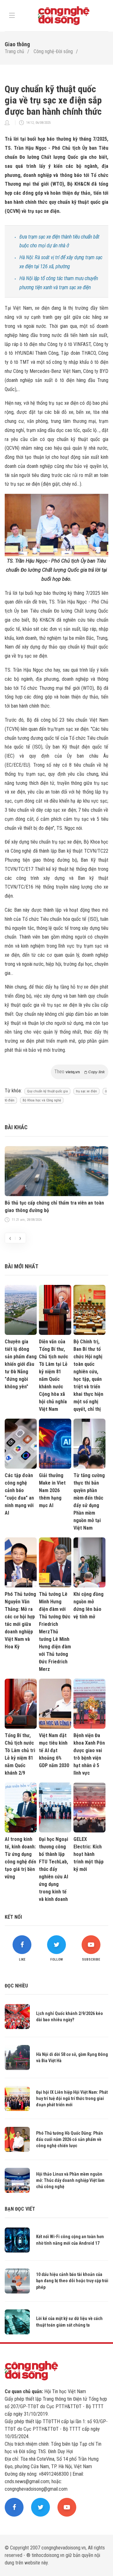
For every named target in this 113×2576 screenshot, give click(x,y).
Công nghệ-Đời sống (53, 51)
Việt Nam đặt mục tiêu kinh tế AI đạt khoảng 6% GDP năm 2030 (54, 1750)
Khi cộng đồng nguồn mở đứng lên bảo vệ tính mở (89, 1605)
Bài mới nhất (22, 1266)
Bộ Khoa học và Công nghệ (42, 1100)
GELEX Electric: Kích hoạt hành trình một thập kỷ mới (89, 1854)
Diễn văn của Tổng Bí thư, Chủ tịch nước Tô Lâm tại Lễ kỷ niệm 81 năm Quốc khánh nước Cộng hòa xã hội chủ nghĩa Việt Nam (54, 1375)
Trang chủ (14, 51)
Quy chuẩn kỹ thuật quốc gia (47, 1091)
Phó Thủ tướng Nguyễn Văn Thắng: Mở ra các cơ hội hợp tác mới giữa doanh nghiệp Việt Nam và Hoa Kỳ (20, 1620)
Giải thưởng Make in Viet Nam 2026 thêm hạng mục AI (52, 1490)
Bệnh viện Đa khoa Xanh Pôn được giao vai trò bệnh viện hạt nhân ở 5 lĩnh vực (89, 1754)
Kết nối (13, 1917)
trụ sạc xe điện (86, 1091)
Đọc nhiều (16, 1986)
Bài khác (16, 1127)
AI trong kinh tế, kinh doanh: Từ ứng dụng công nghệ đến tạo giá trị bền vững (20, 1858)
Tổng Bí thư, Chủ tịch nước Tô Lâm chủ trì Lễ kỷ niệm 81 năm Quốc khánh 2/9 (20, 1754)
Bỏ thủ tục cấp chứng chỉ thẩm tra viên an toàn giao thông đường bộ (54, 1207)
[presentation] (10, 1238)
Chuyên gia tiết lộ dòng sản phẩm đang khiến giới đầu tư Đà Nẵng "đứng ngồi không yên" (21, 1364)
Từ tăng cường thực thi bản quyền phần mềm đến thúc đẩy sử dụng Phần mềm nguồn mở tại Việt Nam (89, 1502)
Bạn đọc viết (20, 2209)
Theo (80, 1072)
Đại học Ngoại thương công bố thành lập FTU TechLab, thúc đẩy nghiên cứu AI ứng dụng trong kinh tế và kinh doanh (54, 1869)
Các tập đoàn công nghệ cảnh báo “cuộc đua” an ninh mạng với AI (19, 1494)
